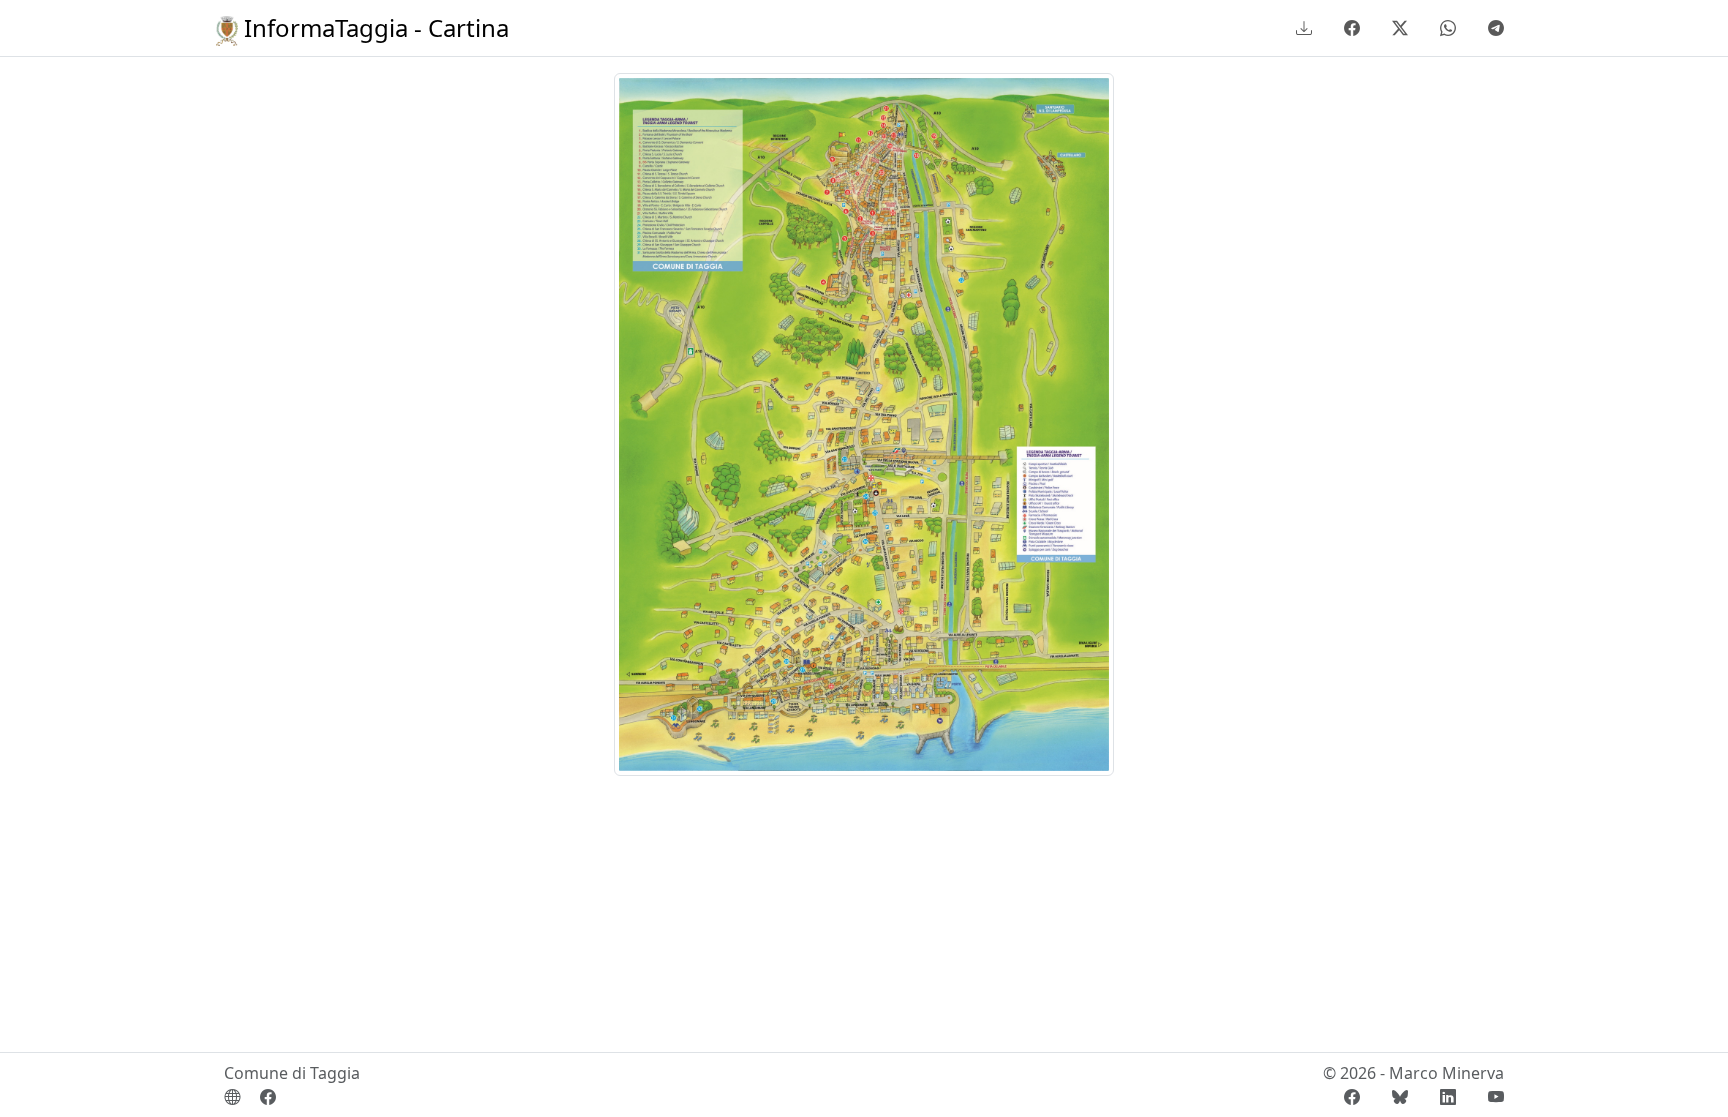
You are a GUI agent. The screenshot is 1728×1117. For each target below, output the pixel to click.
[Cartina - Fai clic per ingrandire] (864, 423)
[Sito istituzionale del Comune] (232, 1097)
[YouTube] (1488, 1097)
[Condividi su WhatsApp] (1448, 28)
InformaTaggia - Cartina (373, 27)
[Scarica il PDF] (1304, 28)
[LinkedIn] (1448, 1097)
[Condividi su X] (1400, 28)
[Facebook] (1352, 1097)
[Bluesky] (1400, 1097)
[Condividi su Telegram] (1492, 28)
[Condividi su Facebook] (1352, 28)
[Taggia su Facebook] (260, 1097)
